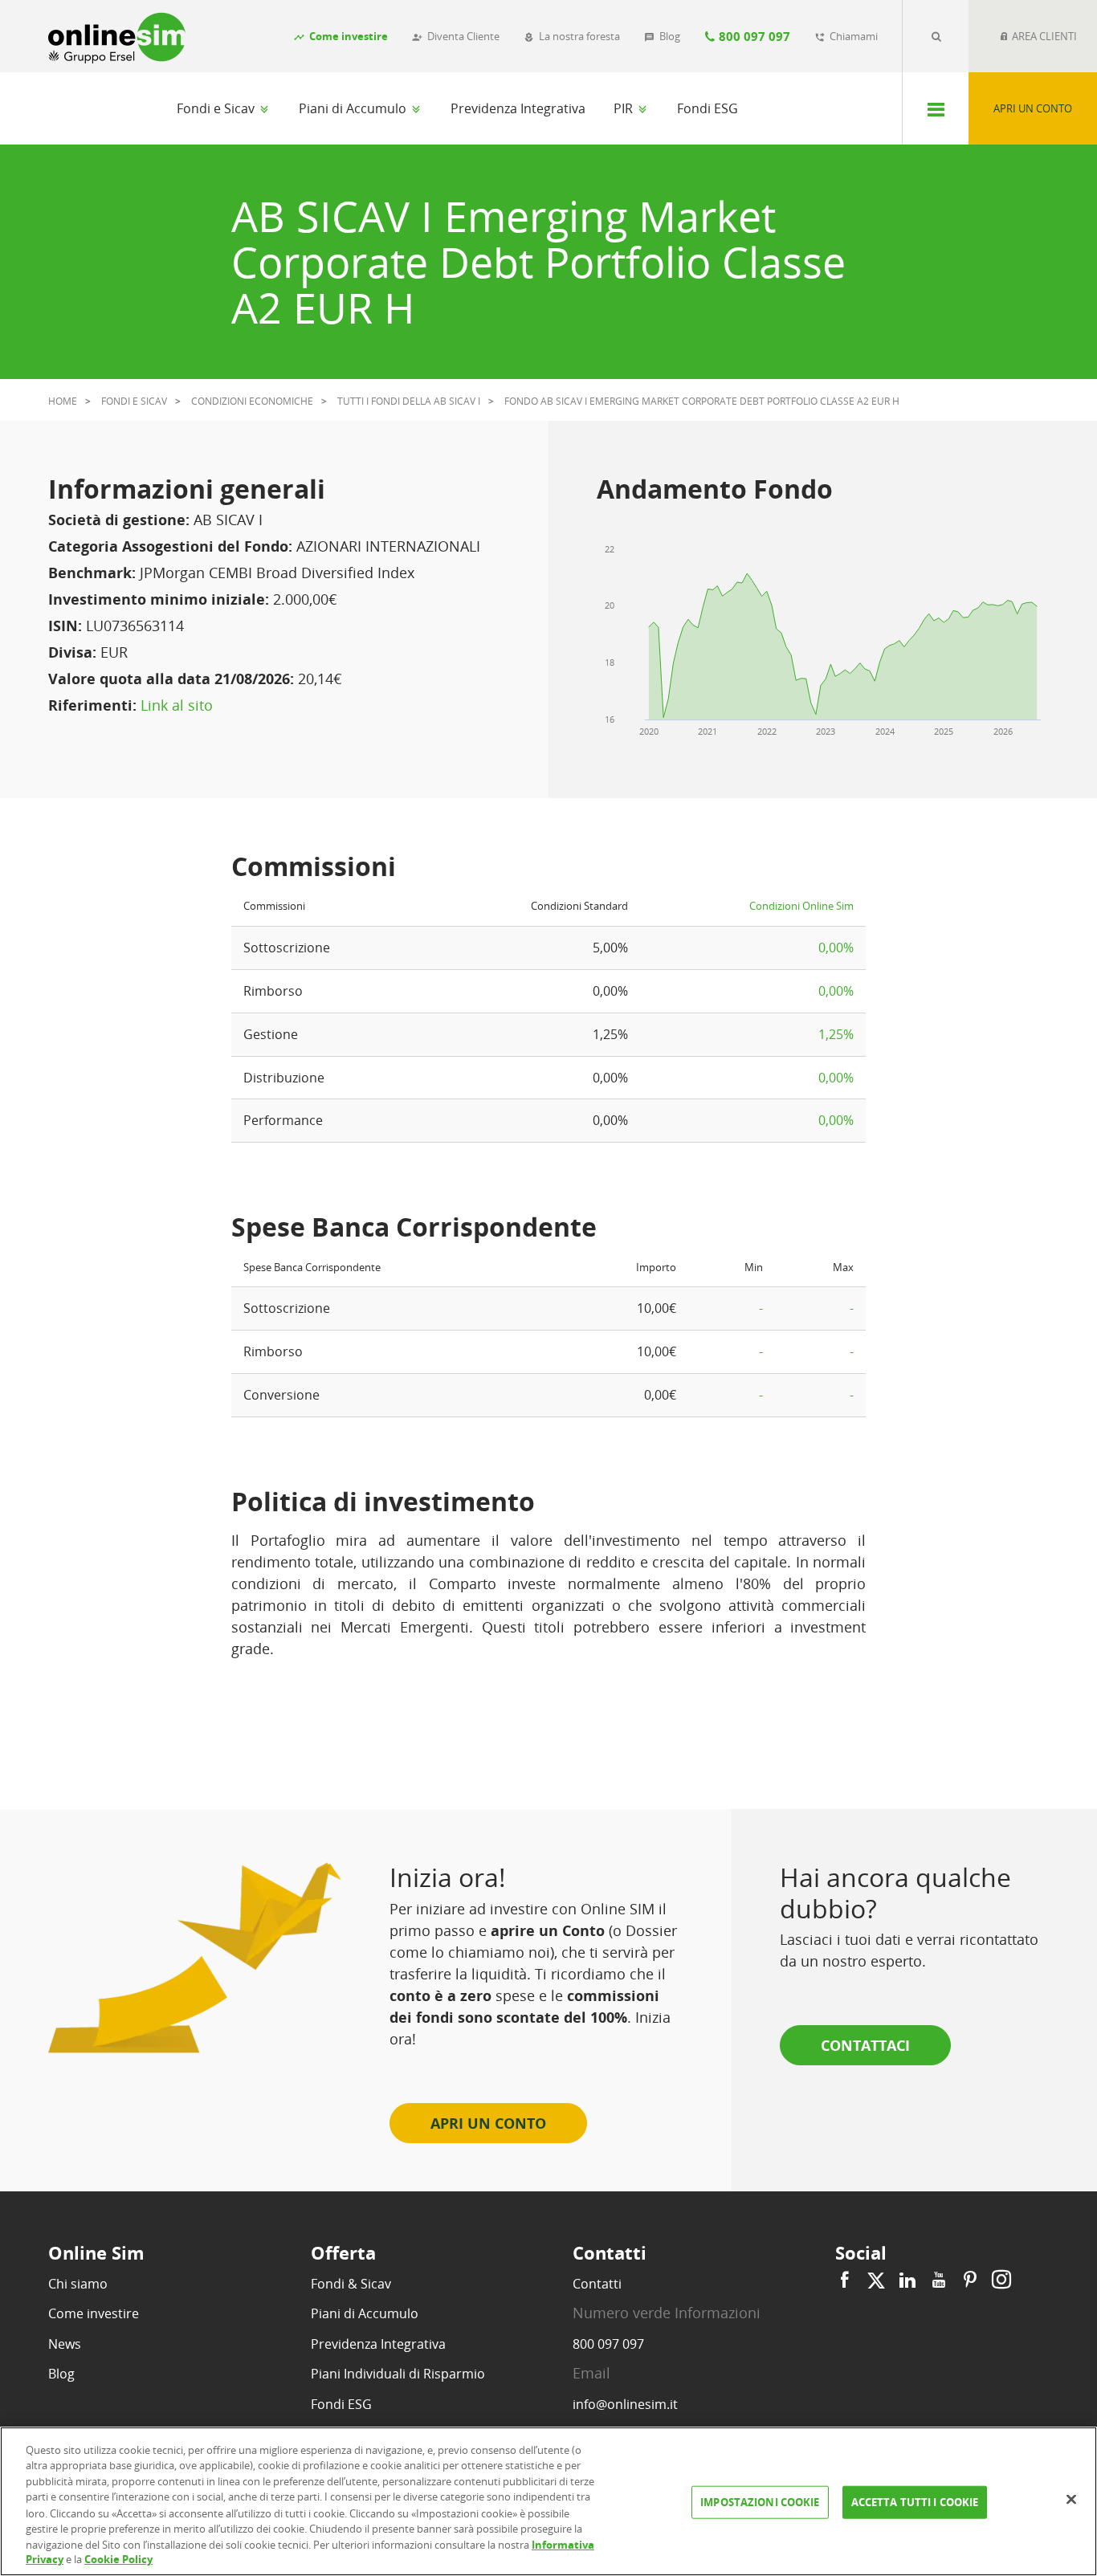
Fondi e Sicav (217, 108)
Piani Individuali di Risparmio (398, 2374)
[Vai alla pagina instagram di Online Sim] (999, 2280)
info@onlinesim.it (625, 2404)
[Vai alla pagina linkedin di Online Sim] (907, 2280)
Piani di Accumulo (354, 108)
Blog (61, 2374)
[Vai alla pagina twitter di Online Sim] (876, 2280)
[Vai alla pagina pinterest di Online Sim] (970, 2280)
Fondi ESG (708, 108)
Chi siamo (78, 2284)
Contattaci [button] (865, 2045)
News (65, 2344)
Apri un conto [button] (488, 2123)
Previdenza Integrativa (518, 108)
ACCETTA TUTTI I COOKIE (915, 2502)
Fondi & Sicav (351, 2284)
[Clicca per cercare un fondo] (936, 36)
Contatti (597, 2284)
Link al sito (177, 705)
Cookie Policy (118, 2559)
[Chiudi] (1071, 2499)
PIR (625, 108)
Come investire (94, 2313)
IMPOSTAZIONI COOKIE (760, 2502)
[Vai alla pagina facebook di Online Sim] (847, 2280)
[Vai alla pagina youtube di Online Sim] (939, 2280)
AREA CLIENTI (1043, 36)
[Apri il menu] (935, 108)
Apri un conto (1033, 108)
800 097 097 (608, 2344)
